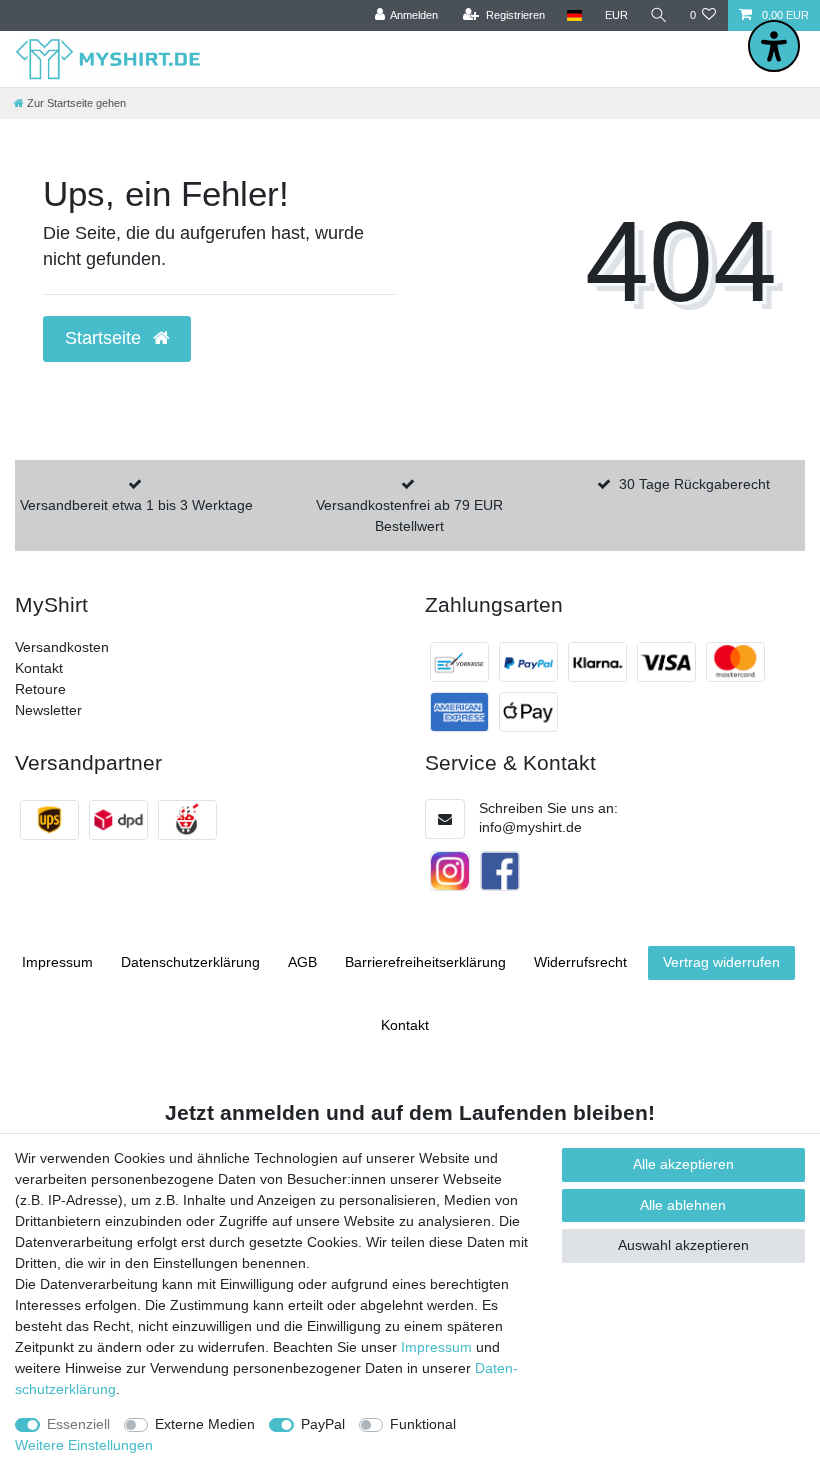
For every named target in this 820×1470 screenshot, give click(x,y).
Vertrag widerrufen (721, 962)
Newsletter (48, 710)
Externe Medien (205, 1424)
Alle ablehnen (683, 1205)
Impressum (57, 962)
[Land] (574, 15)
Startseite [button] (105, 338)
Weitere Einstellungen (84, 1445)
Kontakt (39, 668)
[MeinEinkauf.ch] (187, 820)
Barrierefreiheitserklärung (425, 962)
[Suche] (659, 15)
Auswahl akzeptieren (683, 1245)
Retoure (40, 689)
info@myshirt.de (530, 827)
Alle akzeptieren (683, 1164)
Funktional (423, 1424)
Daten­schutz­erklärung (190, 962)
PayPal (323, 1424)
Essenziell (78, 1424)
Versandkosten (62, 647)
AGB (302, 962)
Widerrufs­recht (580, 962)
